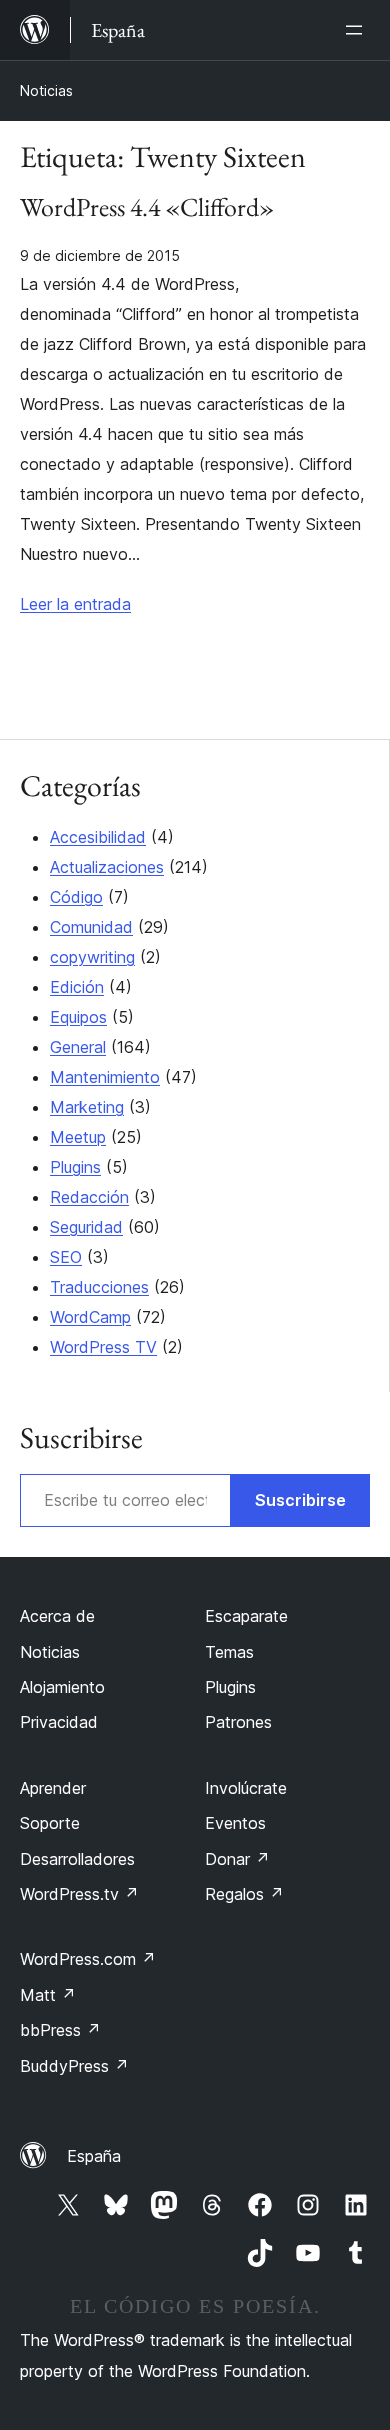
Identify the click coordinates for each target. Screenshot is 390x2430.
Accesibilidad (98, 837)
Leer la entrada (75, 604)
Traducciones (99, 1287)
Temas (229, 1652)
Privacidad (59, 1722)
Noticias (46, 90)
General (78, 1047)
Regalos (244, 1894)
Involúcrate (246, 1788)
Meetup (78, 1137)
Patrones (238, 1722)
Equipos (78, 1017)
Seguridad (86, 1227)
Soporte (50, 1823)
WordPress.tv (79, 1894)
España (94, 2156)
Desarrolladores (77, 1859)
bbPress (60, 2030)
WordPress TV (103, 1347)
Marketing (87, 1107)
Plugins (75, 1167)
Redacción (89, 1197)
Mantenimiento (105, 1077)
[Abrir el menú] (358, 30)
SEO (66, 1257)
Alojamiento (62, 1687)
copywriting (92, 957)
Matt (48, 1995)
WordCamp (90, 1317)
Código (76, 897)
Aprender (53, 1788)
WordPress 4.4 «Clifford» (147, 208)
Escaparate (246, 1616)
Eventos (235, 1823)
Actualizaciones (107, 867)
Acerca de (57, 1616)
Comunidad (91, 927)
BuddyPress (74, 2066)
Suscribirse (300, 1500)
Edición (77, 987)
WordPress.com (88, 1959)
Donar (237, 1859)
